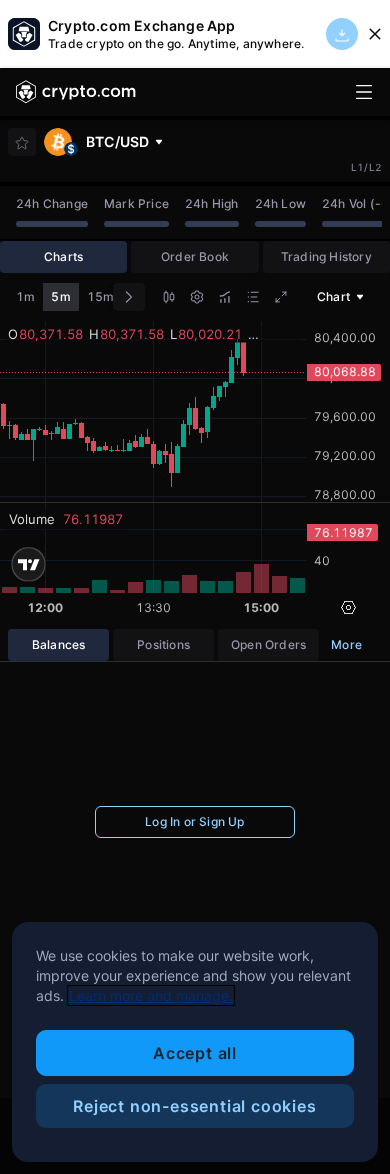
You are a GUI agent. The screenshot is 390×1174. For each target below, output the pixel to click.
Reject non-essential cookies (194, 1106)
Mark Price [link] (136, 203)
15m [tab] (101, 296)
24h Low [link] (280, 203)
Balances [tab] (59, 644)
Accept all (195, 1053)
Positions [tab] (163, 644)
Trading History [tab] (326, 256)
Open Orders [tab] (268, 644)
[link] (76, 92)
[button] (169, 299)
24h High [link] (212, 203)
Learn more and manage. (151, 995)
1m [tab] (25, 296)
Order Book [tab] (195, 256)
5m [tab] (60, 296)
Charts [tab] (63, 256)
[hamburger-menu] (364, 92)
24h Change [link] (52, 203)
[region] (195, 1042)
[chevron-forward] (129, 297)
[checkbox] (22, 143)
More (346, 644)
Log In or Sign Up (194, 821)
